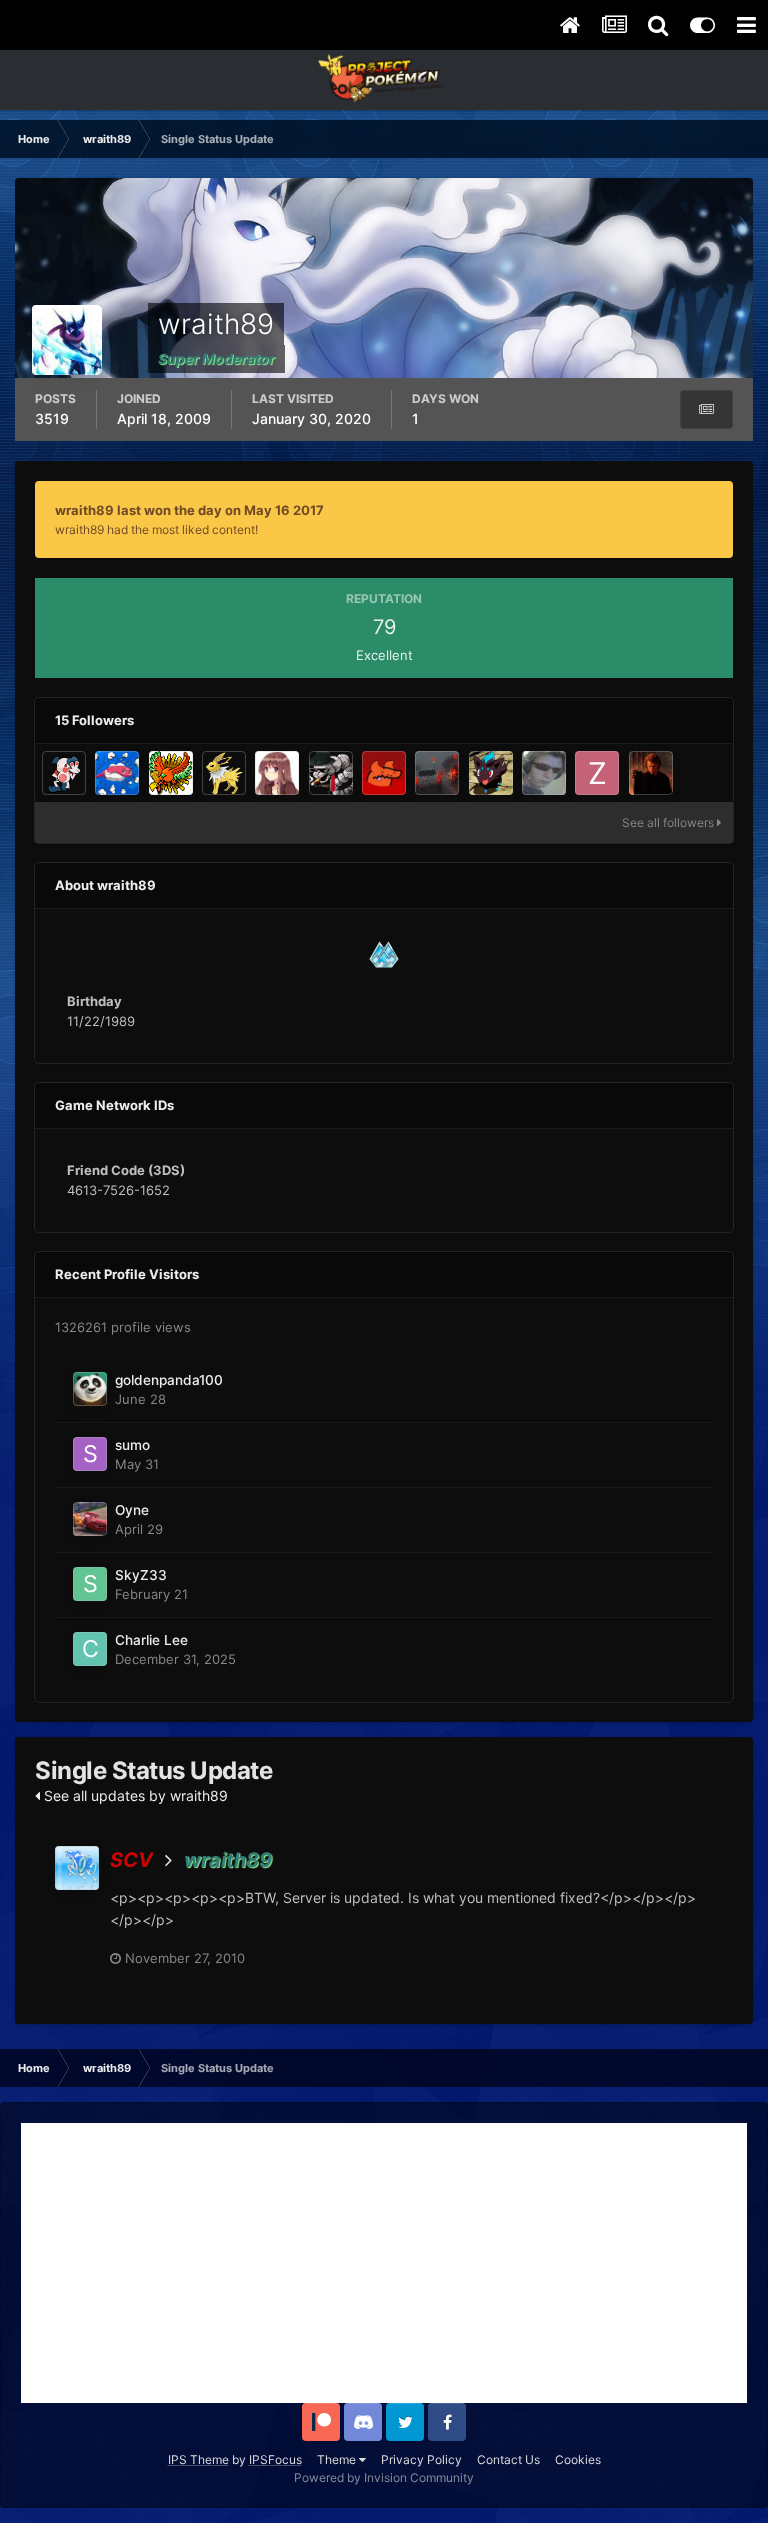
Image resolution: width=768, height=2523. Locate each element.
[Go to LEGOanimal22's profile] (171, 773)
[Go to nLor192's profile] (651, 773)
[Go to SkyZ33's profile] (90, 1584)
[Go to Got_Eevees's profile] (277, 773)
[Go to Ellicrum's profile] (331, 773)
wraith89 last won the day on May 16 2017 (189, 510)
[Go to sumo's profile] (90, 1454)
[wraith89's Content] (706, 409)
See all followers (669, 822)
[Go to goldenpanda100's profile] (90, 1389)
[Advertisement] (384, 2263)
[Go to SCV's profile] (77, 1868)
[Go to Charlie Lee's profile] (90, 1649)
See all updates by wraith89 (134, 1795)
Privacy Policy (421, 2459)
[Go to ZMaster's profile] (597, 773)
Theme (338, 2459)
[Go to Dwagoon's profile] (384, 773)
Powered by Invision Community (384, 2477)
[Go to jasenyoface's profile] (64, 773)
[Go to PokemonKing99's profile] (491, 773)
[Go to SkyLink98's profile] (117, 773)
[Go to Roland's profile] (544, 773)
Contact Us (508, 2459)
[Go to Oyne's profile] (90, 1519)
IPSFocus (275, 2459)
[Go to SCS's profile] (437, 773)
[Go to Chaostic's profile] (224, 773)
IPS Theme (198, 2459)
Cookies (578, 2459)
